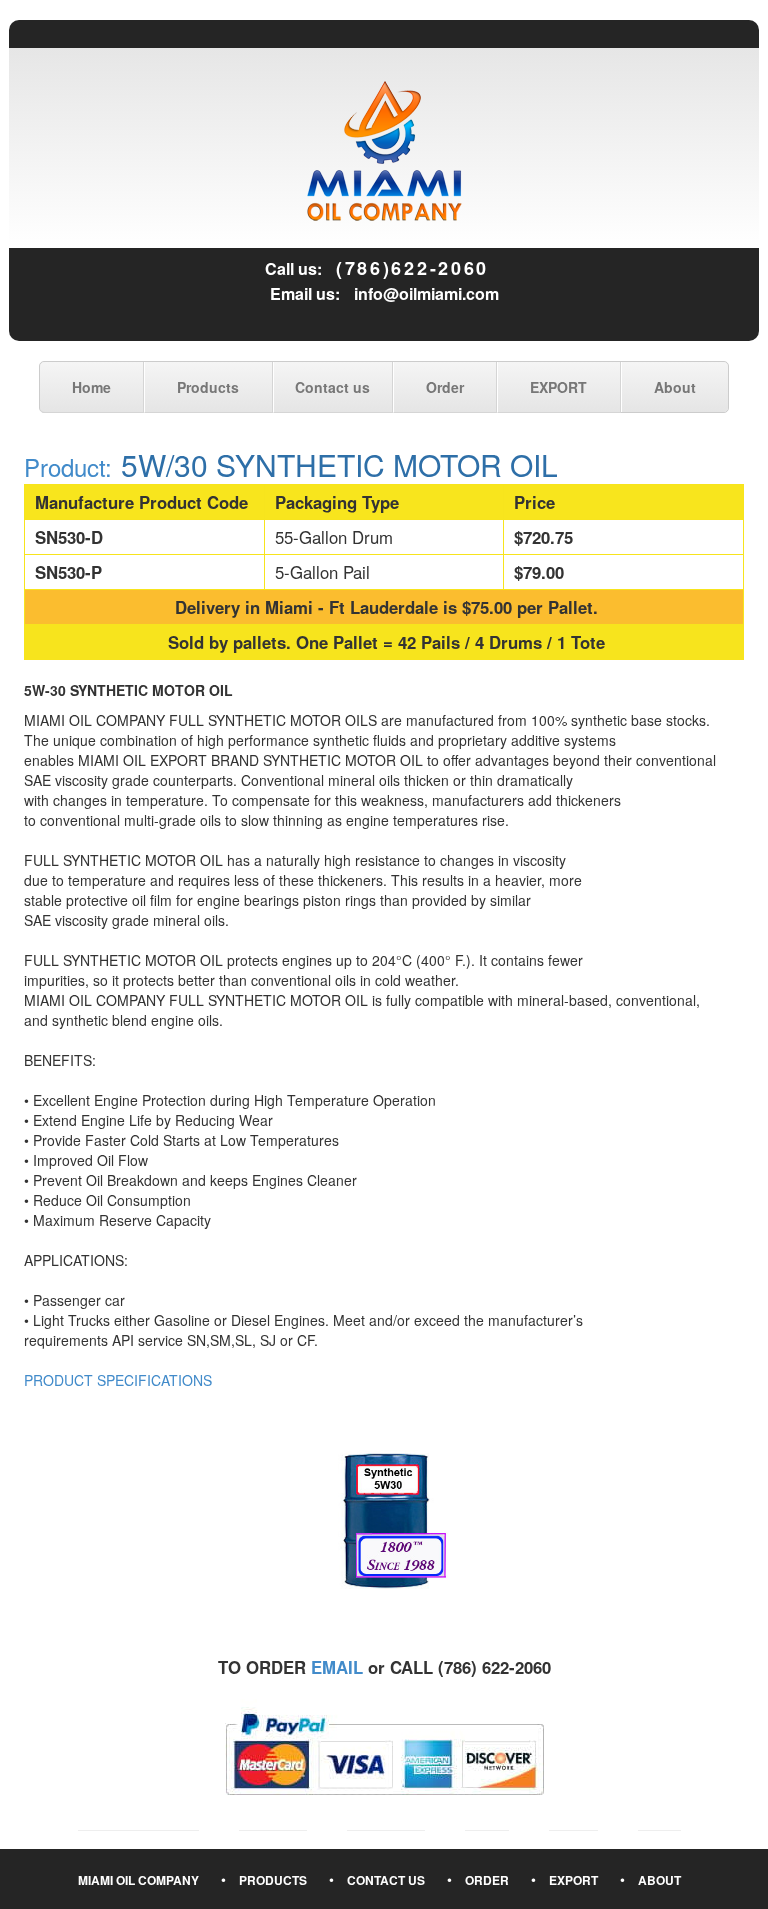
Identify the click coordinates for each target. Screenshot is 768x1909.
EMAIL (337, 1667)
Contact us (332, 387)
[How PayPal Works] (384, 1752)
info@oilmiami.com (426, 293)
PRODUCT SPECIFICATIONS (118, 1380)
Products (208, 387)
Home (91, 387)
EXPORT (558, 387)
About (675, 387)
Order (445, 387)
